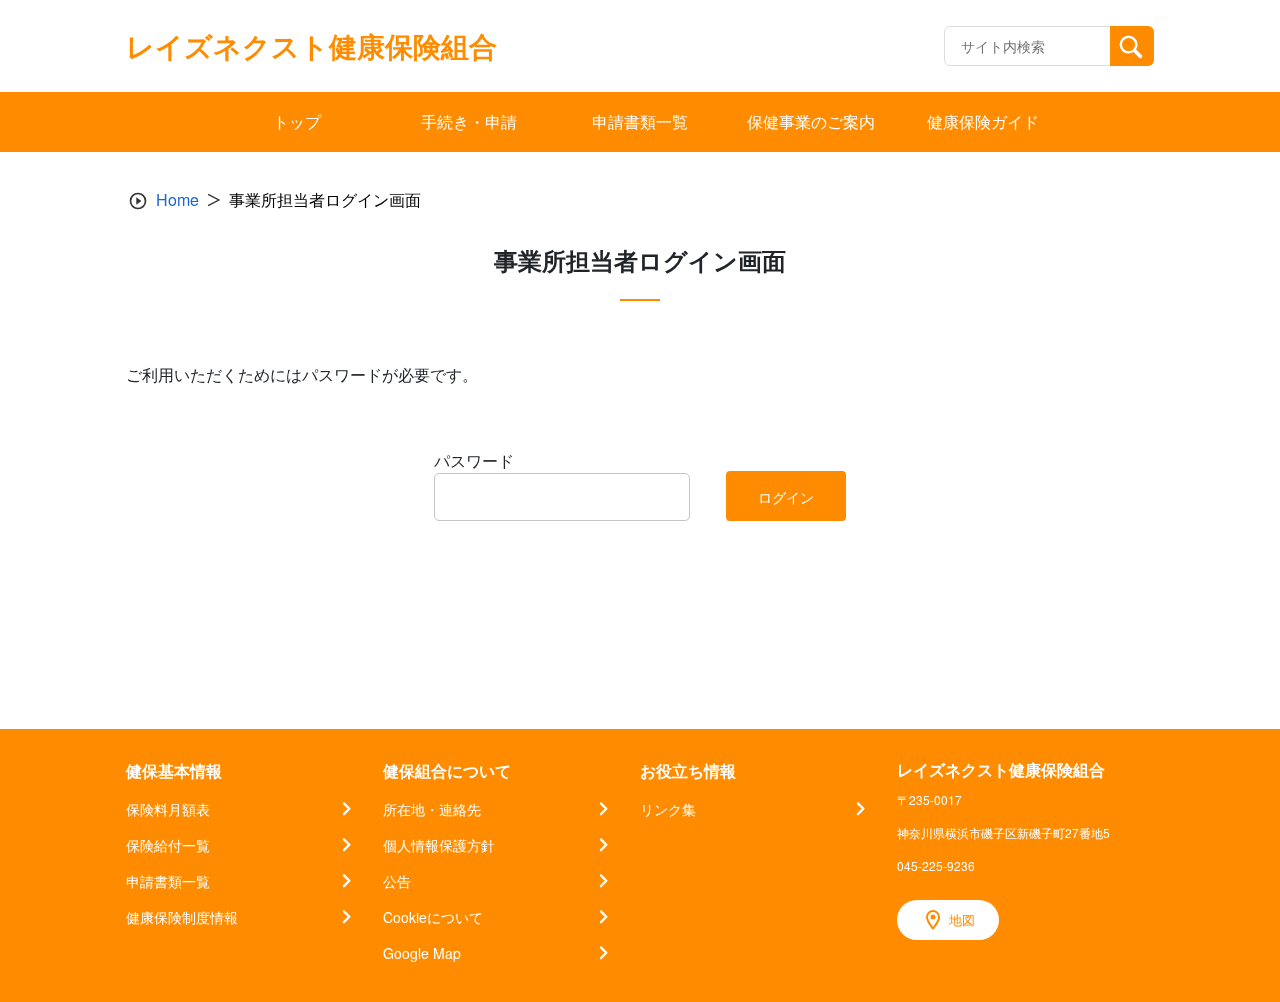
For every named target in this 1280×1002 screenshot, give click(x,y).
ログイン (786, 497)
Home (177, 199)
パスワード (474, 460)
